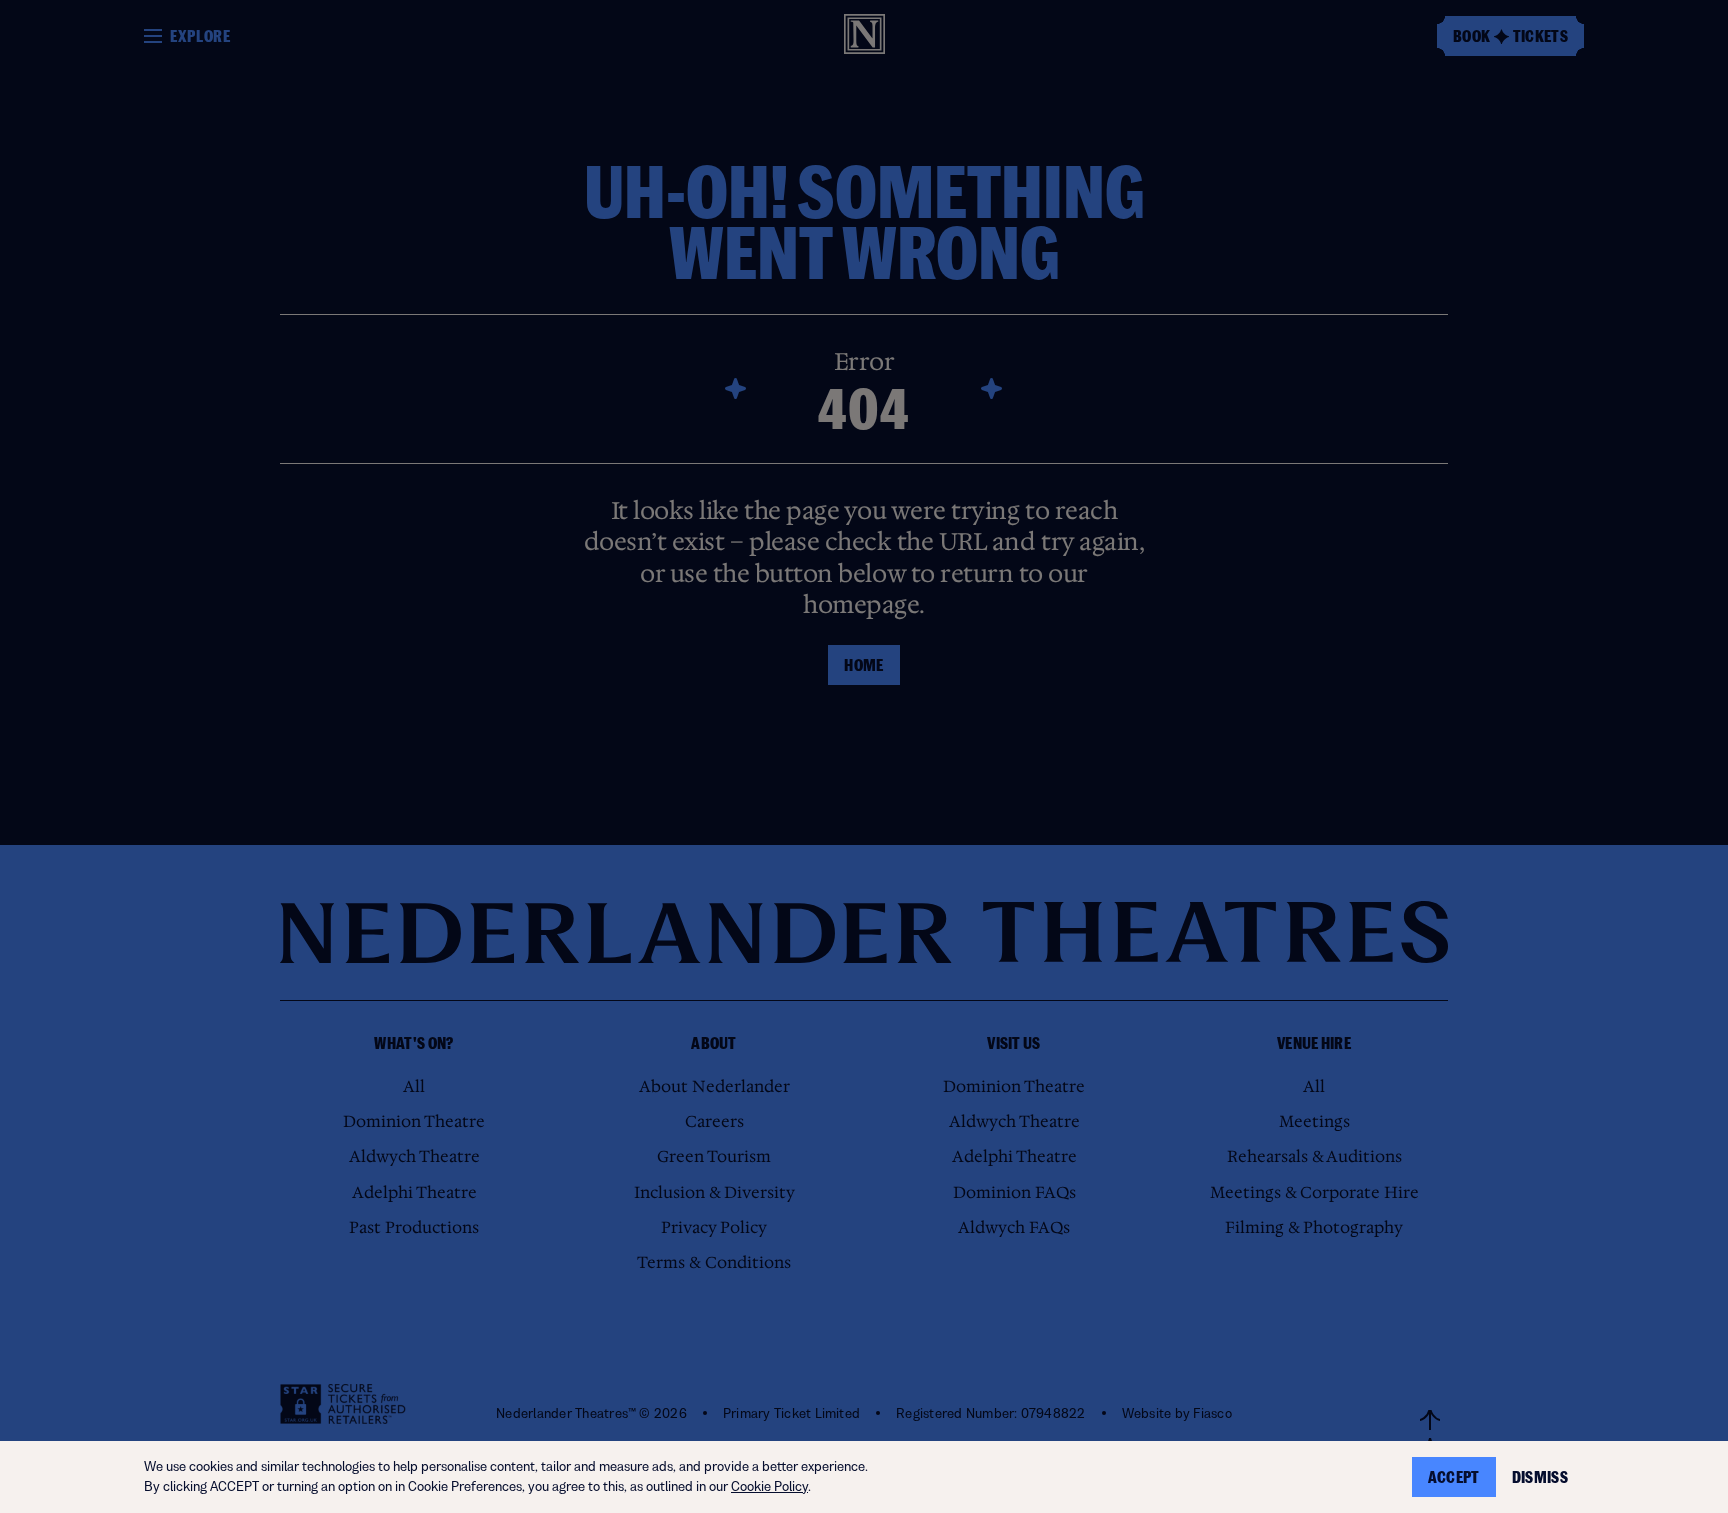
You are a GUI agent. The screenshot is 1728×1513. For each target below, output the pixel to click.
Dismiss (1540, 1477)
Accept (1454, 1477)
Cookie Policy (769, 1486)
